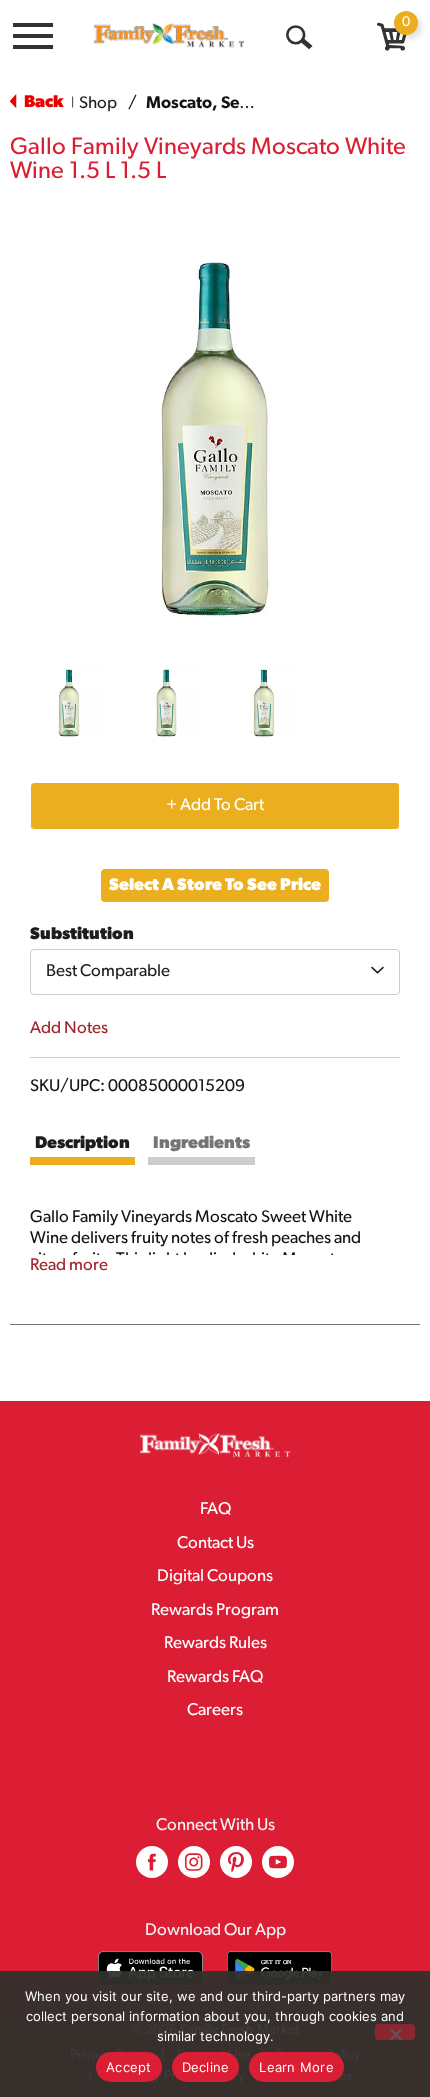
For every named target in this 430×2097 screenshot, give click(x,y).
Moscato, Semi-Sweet (229, 103)
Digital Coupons (215, 1576)
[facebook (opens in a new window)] (152, 1869)
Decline (206, 2067)
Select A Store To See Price (215, 885)
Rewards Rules (215, 1643)
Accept (129, 2067)
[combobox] (215, 972)
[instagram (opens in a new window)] (194, 1869)
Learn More (296, 2067)
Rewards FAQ (215, 1677)
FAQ (215, 1509)
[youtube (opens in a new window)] (278, 1869)
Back (42, 102)
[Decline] (395, 2032)
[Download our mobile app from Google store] (279, 1968)
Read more (69, 1265)
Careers (215, 1710)
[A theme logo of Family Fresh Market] (169, 35)
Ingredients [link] (201, 1143)
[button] (69, 703)
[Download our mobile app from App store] (150, 1968)
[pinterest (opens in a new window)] (236, 1869)
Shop (98, 103)
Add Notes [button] (69, 1028)
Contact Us (215, 1543)
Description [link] (82, 1143)
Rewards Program (215, 1610)
